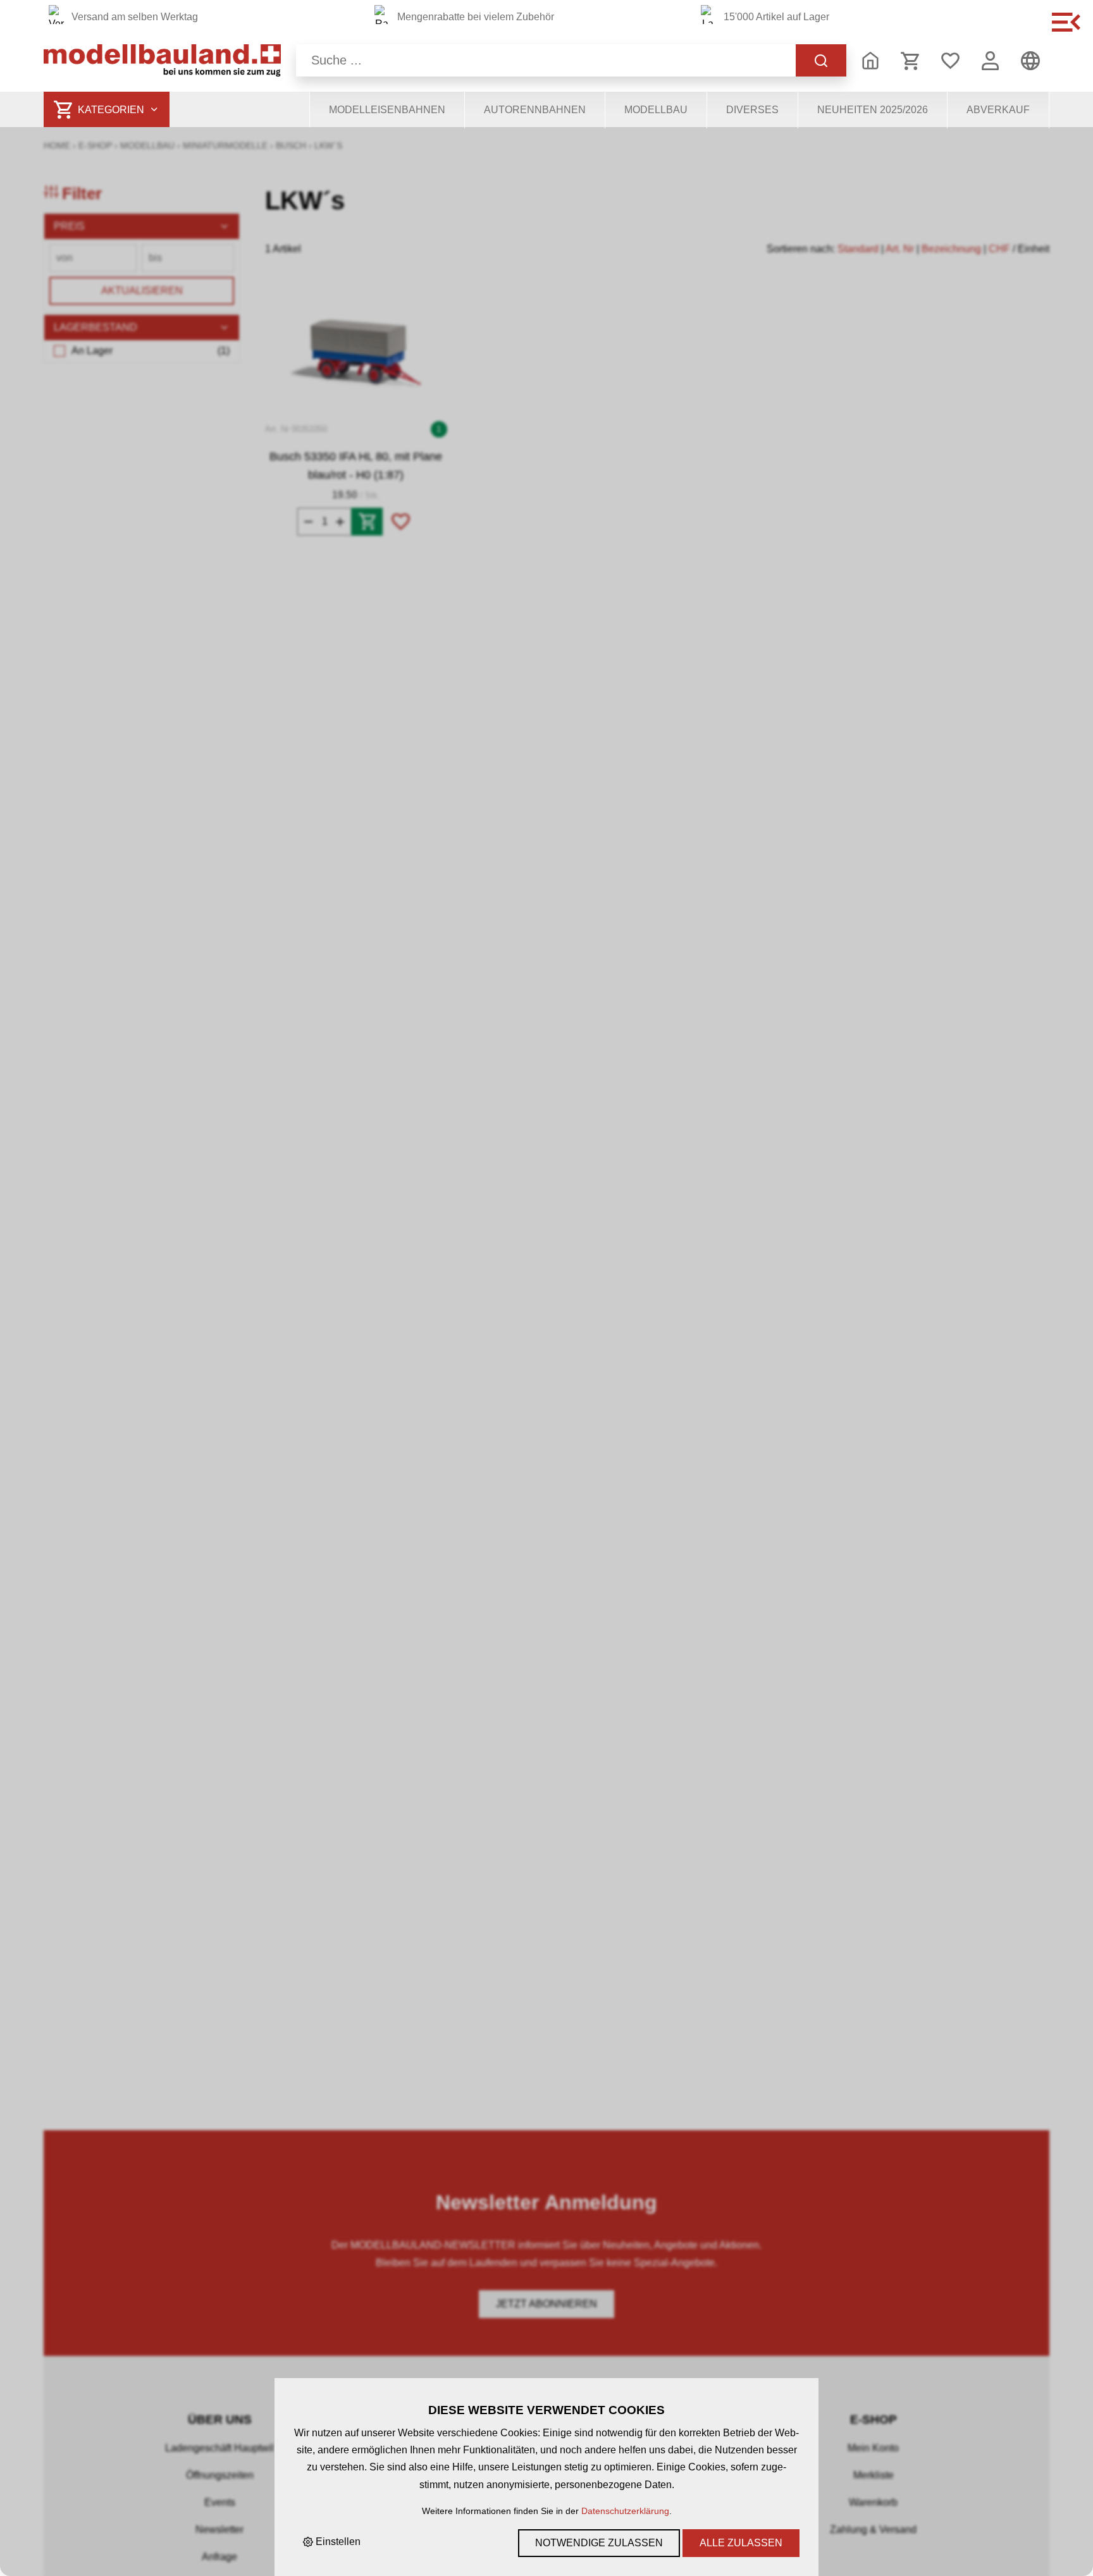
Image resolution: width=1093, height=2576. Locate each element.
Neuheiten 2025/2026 (873, 110)
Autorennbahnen (535, 110)
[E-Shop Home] (162, 60)
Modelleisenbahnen (387, 110)
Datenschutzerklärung (625, 2511)
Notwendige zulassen (599, 2543)
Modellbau (656, 110)
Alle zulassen (741, 2543)
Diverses (752, 110)
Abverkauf (998, 110)
